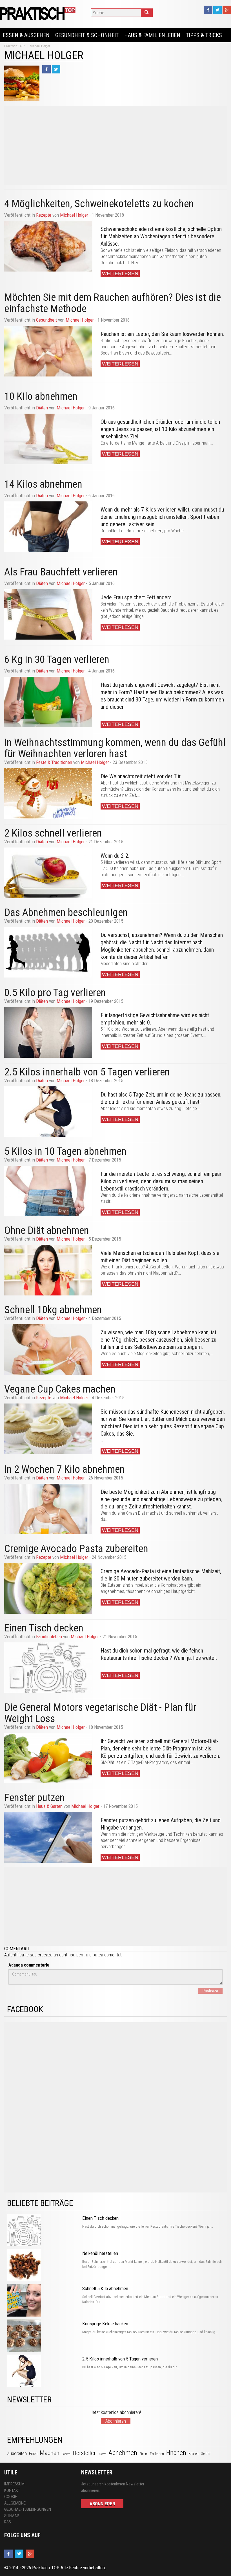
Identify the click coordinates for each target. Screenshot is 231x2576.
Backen (66, 2454)
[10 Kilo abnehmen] (48, 439)
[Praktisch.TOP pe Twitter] (217, 10)
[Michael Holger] (38, 13)
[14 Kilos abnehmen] (48, 527)
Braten (194, 2454)
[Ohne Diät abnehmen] (48, 1270)
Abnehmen (123, 2453)
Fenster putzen (35, 1798)
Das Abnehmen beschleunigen (66, 912)
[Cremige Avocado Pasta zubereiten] (48, 1588)
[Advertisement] (115, 146)
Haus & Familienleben (152, 35)
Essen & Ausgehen (26, 35)
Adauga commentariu (29, 1965)
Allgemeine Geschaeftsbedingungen (28, 2506)
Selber (206, 2454)
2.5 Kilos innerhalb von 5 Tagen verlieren (87, 1072)
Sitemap (12, 2516)
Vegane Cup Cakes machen (60, 1389)
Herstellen (85, 2453)
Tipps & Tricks (204, 35)
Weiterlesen (120, 273)
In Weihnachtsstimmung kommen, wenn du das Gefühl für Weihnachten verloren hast (115, 748)
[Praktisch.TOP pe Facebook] (208, 10)
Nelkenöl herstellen (100, 2253)
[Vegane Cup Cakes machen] (48, 1429)
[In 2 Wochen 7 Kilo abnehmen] (48, 1509)
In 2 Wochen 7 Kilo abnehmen (65, 1469)
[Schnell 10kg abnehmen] (48, 1349)
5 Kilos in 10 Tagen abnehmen (65, 1151)
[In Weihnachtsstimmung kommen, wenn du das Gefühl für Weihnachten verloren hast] (48, 793)
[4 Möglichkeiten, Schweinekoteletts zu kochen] (48, 246)
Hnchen (176, 2453)
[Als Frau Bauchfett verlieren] (48, 615)
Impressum (14, 2484)
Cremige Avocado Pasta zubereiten (76, 1549)
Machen (50, 2453)
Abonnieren (116, 2421)
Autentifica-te (16, 1955)
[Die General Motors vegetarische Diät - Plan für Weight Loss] (48, 1758)
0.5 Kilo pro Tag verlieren (55, 993)
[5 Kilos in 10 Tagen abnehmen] (48, 1191)
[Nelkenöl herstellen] (43, 2266)
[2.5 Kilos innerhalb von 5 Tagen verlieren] (48, 1112)
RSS (8, 2522)
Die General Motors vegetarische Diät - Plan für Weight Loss (100, 1713)
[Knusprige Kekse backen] (43, 2336)
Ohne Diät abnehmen (47, 1230)
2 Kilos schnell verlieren (53, 833)
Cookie (11, 2497)
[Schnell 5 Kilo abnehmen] (43, 2301)
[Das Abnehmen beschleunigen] (48, 952)
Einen (33, 2454)
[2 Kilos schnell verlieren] (48, 873)
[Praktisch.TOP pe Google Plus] (227, 10)
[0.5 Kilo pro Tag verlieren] (48, 1032)
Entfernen (157, 2454)
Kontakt (12, 2490)
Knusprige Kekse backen (105, 2324)
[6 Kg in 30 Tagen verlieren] (48, 702)
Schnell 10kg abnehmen (53, 1310)
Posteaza (210, 1991)
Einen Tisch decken (44, 1628)
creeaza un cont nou (56, 1955)
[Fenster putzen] (48, 1837)
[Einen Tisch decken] (48, 1668)
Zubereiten (17, 2453)
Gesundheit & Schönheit (87, 35)
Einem (144, 2454)
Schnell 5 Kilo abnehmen (105, 2288)
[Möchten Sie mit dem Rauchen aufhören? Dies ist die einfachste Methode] (48, 351)
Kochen (103, 2454)
